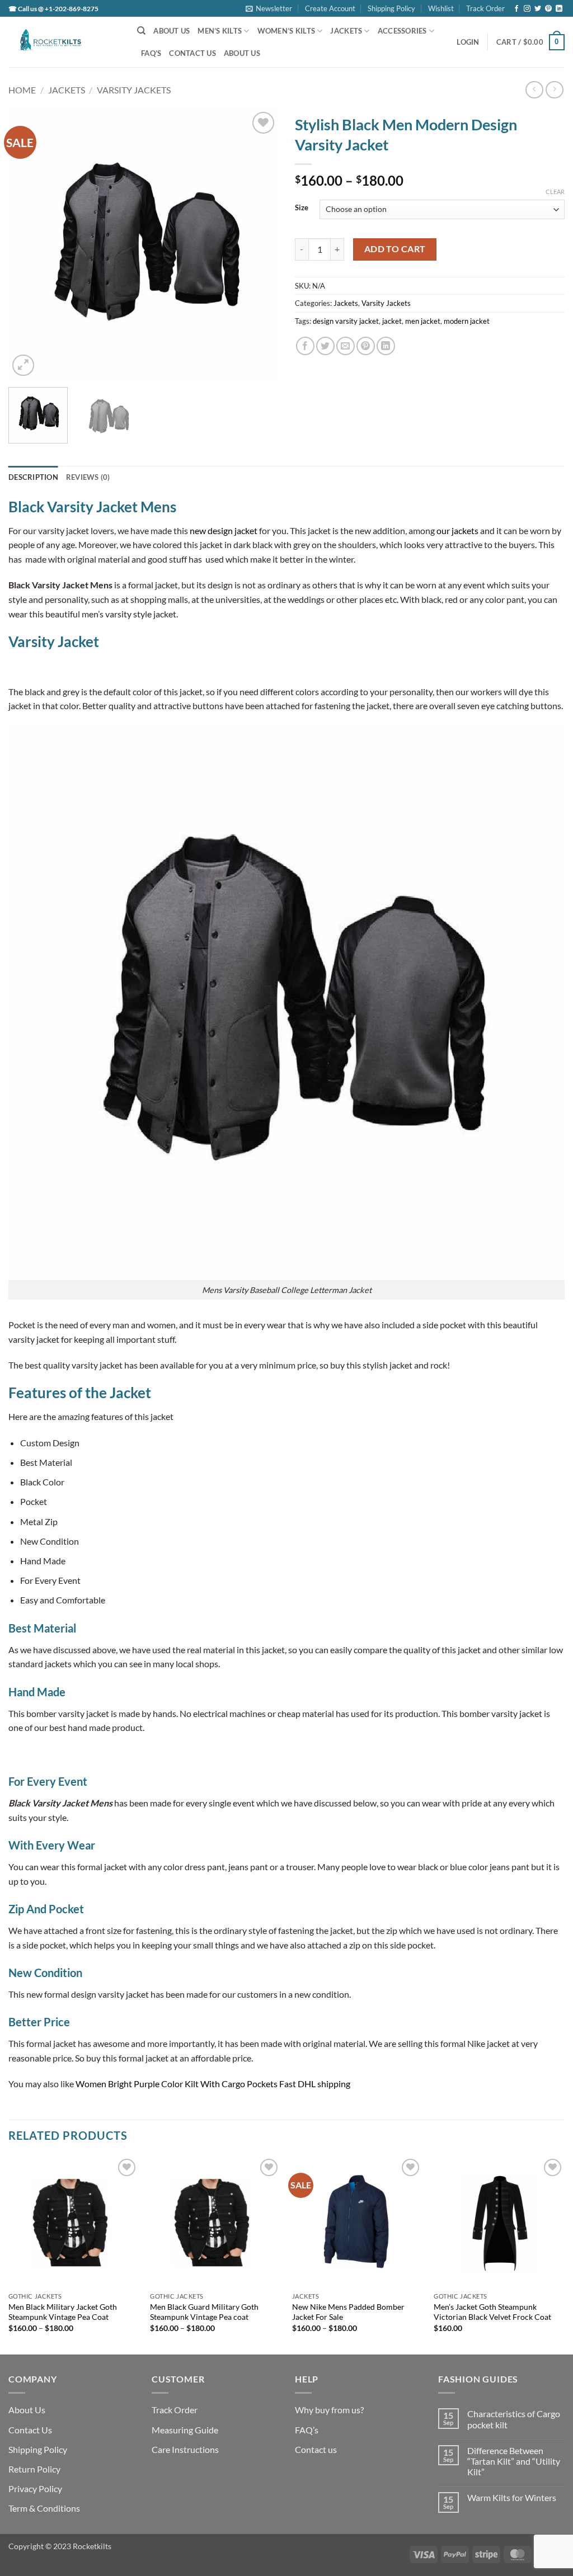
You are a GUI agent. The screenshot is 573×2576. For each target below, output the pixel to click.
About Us (172, 31)
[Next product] (534, 90)
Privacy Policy (35, 2488)
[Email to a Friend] (346, 346)
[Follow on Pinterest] (548, 9)
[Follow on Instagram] (527, 9)
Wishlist (441, 8)
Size (302, 208)
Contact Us (192, 53)
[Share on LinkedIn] (386, 346)
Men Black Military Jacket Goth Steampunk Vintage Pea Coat (63, 2312)
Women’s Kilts (286, 31)
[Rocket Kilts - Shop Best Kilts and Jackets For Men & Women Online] (64, 42)
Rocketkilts (92, 2546)
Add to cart (395, 249)
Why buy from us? (329, 2410)
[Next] (259, 244)
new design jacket (224, 530)
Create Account (330, 8)
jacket (392, 321)
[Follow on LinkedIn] (559, 9)
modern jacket (467, 321)
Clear (555, 192)
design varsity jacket (346, 321)
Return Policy (34, 2469)
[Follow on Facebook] (516, 9)
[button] (269, 8)
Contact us (316, 2449)
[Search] (141, 31)
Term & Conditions (44, 2508)
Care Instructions (185, 2449)
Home (22, 90)
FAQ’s (151, 53)
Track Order (485, 8)
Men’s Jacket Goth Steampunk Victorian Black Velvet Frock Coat (492, 2312)
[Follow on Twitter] (538, 9)
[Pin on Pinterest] (366, 346)
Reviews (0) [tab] (88, 477)
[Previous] (28, 244)
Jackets (346, 31)
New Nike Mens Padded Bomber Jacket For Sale (348, 2312)
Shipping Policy (391, 8)
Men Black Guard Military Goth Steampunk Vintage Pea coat (204, 2312)
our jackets (457, 530)
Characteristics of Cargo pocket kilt (514, 2419)
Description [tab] (33, 477)
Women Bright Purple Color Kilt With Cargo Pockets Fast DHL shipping (213, 2084)
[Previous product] (554, 90)
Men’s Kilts (220, 31)
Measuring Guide (185, 2430)
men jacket (423, 321)
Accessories (402, 31)
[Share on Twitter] (325, 346)
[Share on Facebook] (305, 346)
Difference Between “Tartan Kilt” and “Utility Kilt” (514, 2461)
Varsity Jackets (134, 90)
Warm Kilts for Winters (512, 2497)
